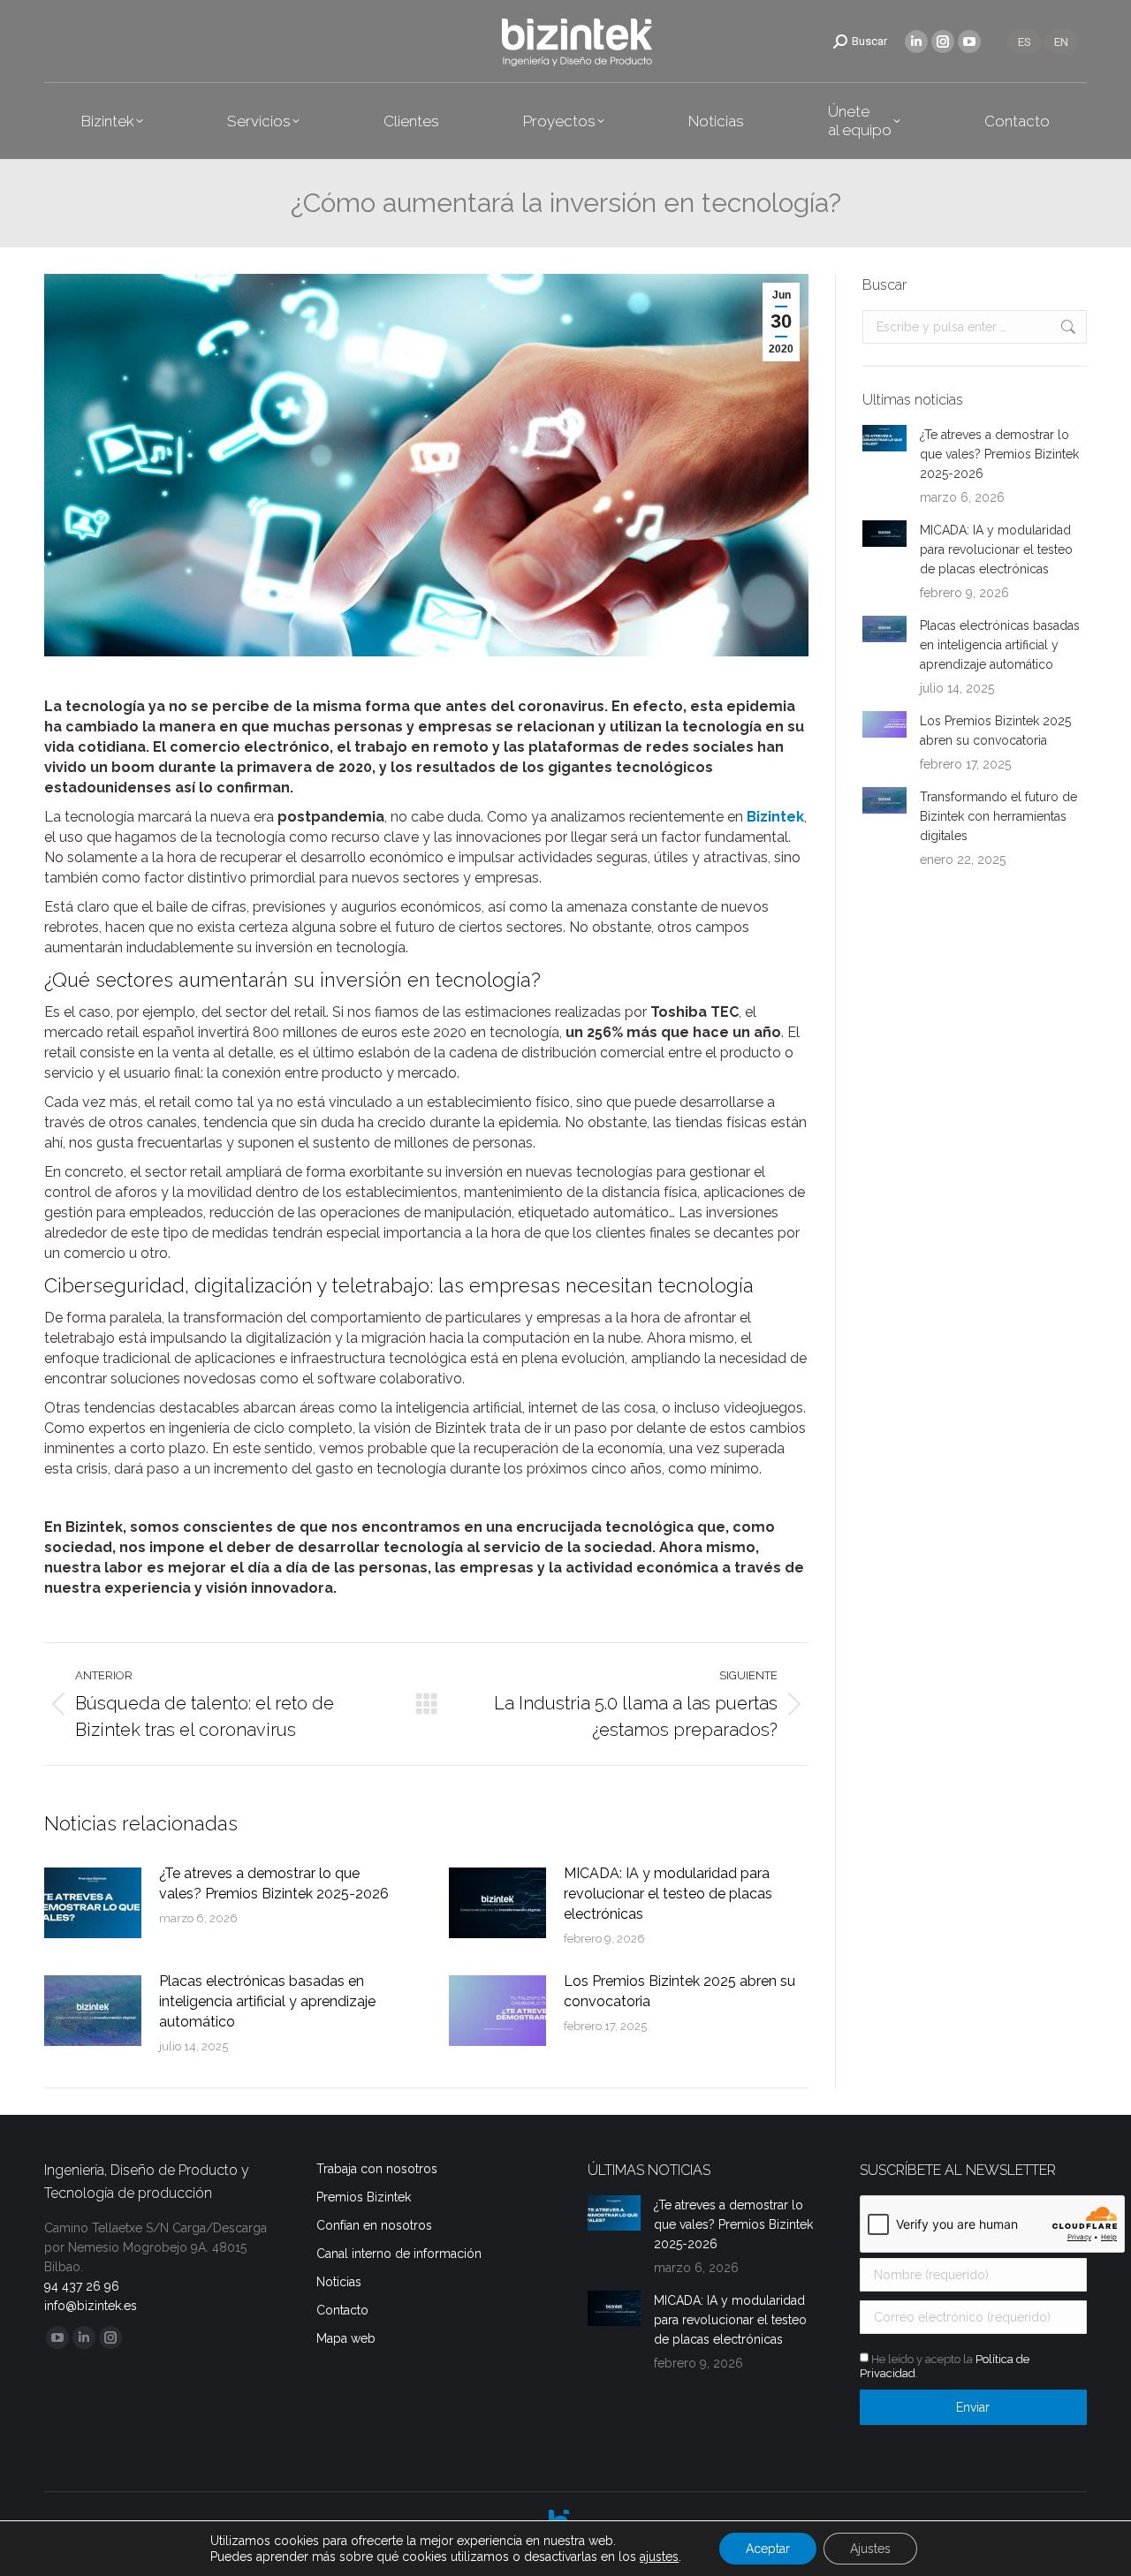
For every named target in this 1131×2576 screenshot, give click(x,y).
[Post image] (93, 1903)
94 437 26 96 (82, 2286)
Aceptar (768, 2549)
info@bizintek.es (91, 2306)
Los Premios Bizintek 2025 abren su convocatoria (679, 1991)
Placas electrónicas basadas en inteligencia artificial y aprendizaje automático (267, 2001)
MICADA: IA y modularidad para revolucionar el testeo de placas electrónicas (668, 1894)
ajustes (659, 2557)
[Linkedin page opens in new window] (916, 42)
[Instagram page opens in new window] (943, 42)
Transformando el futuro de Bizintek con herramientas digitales (998, 816)
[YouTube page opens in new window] (969, 42)
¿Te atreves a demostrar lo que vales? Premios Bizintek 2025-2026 (274, 1883)
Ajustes (870, 2549)
